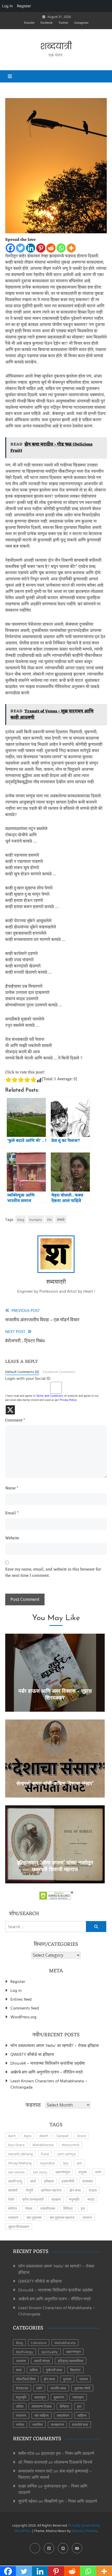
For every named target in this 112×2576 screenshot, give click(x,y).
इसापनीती (68, 2181)
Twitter (63, 23)
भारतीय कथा (58, 2388)
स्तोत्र (20, 2424)
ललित (20, 2406)
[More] (71, 248)
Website (12, 1538)
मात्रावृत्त (40, 2397)
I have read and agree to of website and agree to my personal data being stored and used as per (52, 1398)
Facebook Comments (59, 1372)
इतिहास (49, 2181)
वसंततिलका (48, 2208)
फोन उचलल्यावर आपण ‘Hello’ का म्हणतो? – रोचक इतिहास (55, 2045)
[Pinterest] (41, 248)
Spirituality (49, 2352)
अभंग (98, 2172)
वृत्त (83, 2208)
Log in (16, 1990)
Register (18, 1981)
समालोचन (63, 2415)
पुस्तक (67, 2379)
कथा (19, 2370)
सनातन (87, 2217)
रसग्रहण (78, 2397)
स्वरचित (38, 2424)
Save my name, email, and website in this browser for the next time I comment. (53, 1573)
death (44, 2136)
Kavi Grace (16, 2145)
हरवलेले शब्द (80, 2424)
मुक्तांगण (59, 2397)
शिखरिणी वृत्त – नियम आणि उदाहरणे (71, 2501)
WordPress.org (23, 2017)
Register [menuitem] (24, 6)
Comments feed (25, 2008)
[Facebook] (10, 248)
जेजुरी (29, 2190)
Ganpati (63, 2136)
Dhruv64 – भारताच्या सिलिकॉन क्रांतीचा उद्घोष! (48, 2063)
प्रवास (84, 2379)
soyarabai (47, 2163)
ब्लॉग (39, 2388)
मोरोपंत (13, 2208)
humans (36, 1219)
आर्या (33, 2181)
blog (21, 1219)
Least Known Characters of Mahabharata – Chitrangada (49, 2084)
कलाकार (88, 2181)
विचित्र (68, 2208)
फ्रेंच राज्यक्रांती (33, 2199)
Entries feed (21, 1999)
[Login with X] (10, 1410)
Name (12, 1489)
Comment (15, 1421)
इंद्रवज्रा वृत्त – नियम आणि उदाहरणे (68, 2453)
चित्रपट (75, 2370)
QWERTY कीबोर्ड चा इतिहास (32, 2054)
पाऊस (93, 2190)
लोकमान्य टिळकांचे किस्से (73, 2462)
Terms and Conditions (50, 1396)
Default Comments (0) (22, 1372)
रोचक (29, 2208)
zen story (40, 2172)
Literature (39, 2343)
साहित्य (82, 2415)
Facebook (46, 23)
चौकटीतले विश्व (26, 2379)
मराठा (91, 2199)
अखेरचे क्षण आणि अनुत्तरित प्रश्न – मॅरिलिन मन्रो (47, 2072)
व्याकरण (13, 2217)
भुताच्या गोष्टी (82, 2388)
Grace (81, 2136)
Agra (27, 2136)
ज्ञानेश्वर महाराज (51, 2190)
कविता (34, 2370)
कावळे (61, 1219)
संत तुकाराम (34, 2217)
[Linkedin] (31, 248)
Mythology (24, 2352)
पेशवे (11, 2199)
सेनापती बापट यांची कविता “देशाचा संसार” (55, 1784)
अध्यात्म (21, 2361)
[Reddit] (51, 248)
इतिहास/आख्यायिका (71, 2361)
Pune (45, 2154)
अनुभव (82, 2172)
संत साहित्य (42, 2415)
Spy (66, 2163)
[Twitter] (20, 248)
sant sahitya (66, 2154)
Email (12, 1514)
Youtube (29, 23)
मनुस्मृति (74, 2199)
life (49, 1219)
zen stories (16, 2172)
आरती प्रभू (15, 2181)
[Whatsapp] (61, 248)
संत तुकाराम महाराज (62, 2217)
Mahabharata (43, 2145)
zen (79, 2163)
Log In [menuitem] (7, 6)
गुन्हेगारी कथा (54, 2370)
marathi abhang (20, 2154)
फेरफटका (22, 2388)
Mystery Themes (84, 2531)
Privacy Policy (68, 1400)
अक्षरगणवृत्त (63, 2172)
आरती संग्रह (42, 2361)
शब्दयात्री (56, 46)
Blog (19, 2343)
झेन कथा (75, 2190)
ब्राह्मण (56, 2199)
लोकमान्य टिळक (42, 2406)
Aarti (12, 2136)
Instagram (81, 23)
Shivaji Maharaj (20, 2163)
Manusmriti (71, 2145)
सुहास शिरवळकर (19, 2227)
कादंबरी (13, 2190)
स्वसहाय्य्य (57, 2424)
